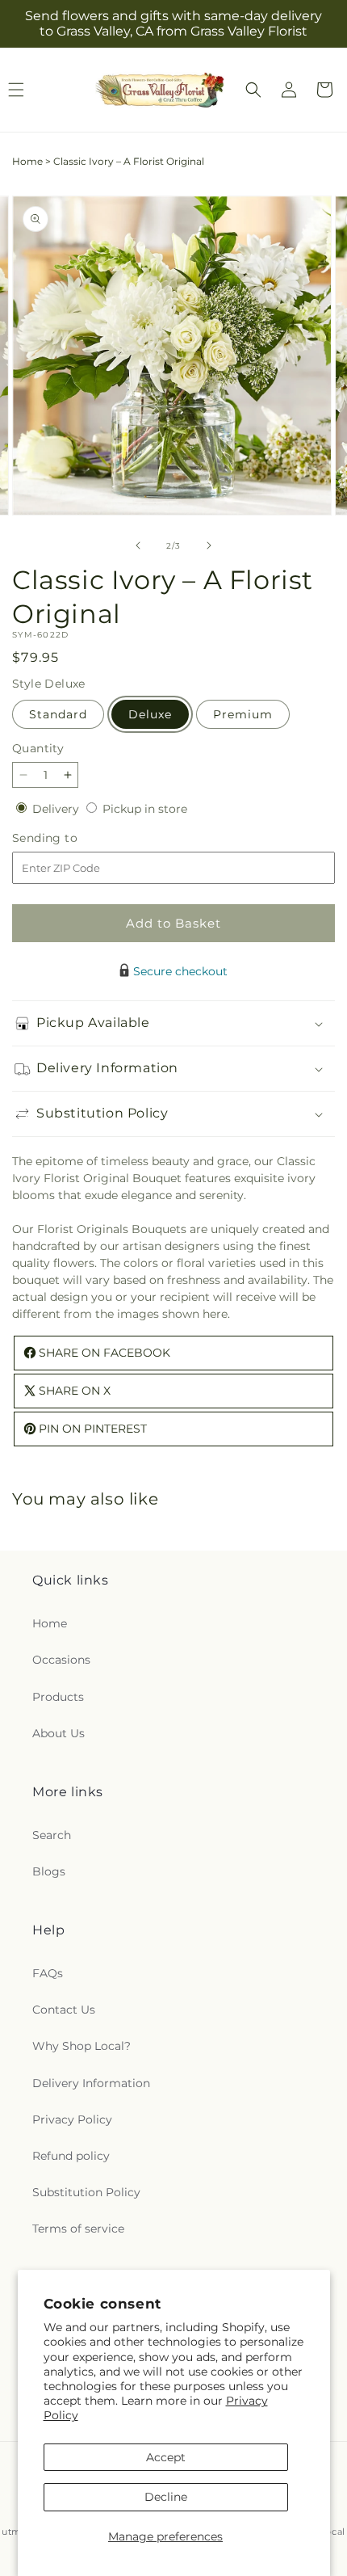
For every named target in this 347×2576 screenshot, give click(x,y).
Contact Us (64, 2010)
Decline (166, 2497)
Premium (243, 714)
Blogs (49, 1871)
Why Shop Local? (82, 2046)
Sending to (69, 838)
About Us (59, 1733)
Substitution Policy (86, 2192)
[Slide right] (209, 545)
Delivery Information (91, 2083)
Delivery (57, 809)
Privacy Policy (72, 2119)
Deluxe (150, 714)
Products (58, 1697)
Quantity (38, 748)
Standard (58, 714)
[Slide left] (138, 545)
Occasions (61, 1660)
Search (52, 1835)
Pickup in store (145, 809)
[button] (253, 90)
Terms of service (78, 2229)
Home (27, 161)
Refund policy (71, 2156)
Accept (166, 2457)
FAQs (48, 1973)
